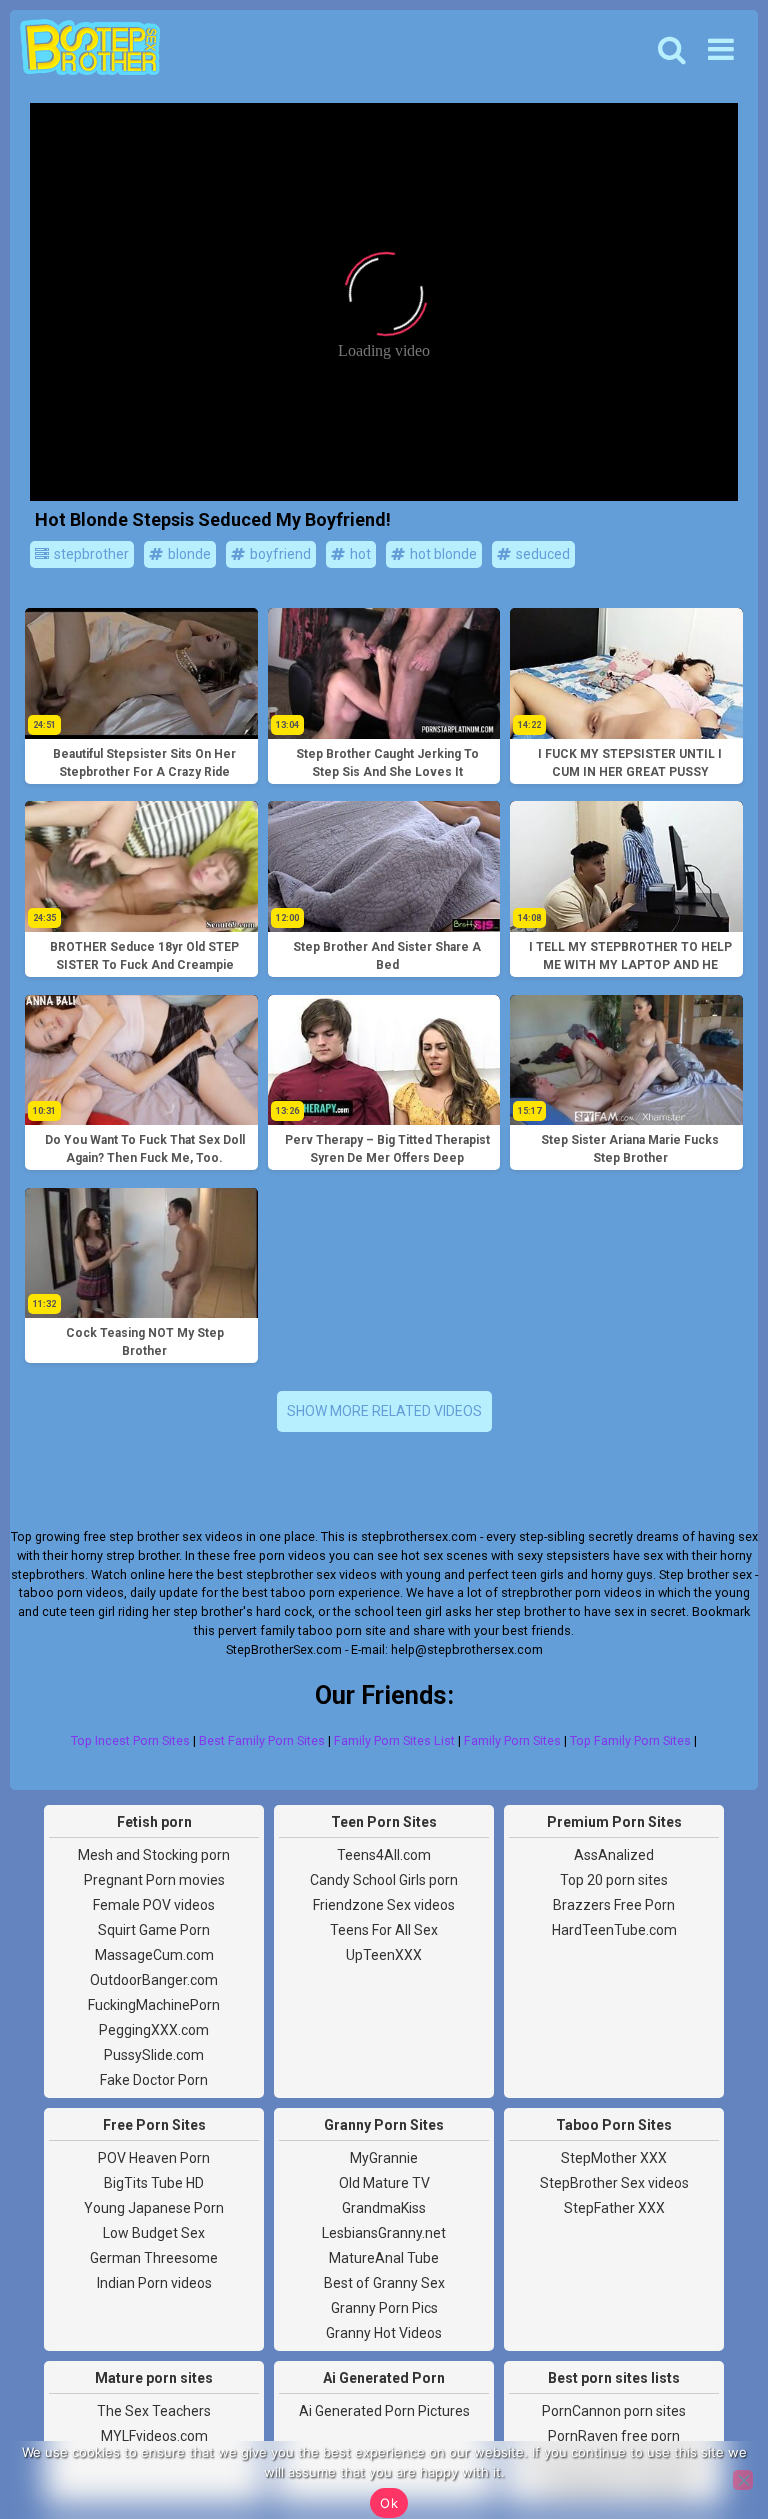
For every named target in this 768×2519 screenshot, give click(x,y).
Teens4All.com (384, 1855)
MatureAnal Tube (384, 2258)
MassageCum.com (154, 1955)
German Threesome (154, 2258)
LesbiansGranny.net (384, 2233)
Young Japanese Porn (154, 2208)
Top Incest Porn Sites (130, 1740)
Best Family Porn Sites (262, 1740)
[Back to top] (708, 2429)
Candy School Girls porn (384, 1880)
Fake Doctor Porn (154, 2080)
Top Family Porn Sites (630, 1740)
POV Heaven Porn (154, 2158)
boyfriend (279, 554)
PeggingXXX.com (154, 2030)
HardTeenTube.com (614, 1930)
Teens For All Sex (384, 1930)
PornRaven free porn (614, 2436)
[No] (743, 2480)
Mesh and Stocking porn (154, 1855)
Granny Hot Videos (384, 2333)
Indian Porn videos (154, 2283)
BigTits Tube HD (154, 2183)
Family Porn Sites (512, 1740)
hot (359, 554)
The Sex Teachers (154, 2411)
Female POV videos (154, 1905)
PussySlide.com (154, 2055)
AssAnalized (614, 1855)
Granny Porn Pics (384, 2308)
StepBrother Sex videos (614, 2183)
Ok (389, 2503)
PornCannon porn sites (614, 2411)
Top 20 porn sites (614, 1880)
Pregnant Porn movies (154, 1880)
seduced (541, 554)
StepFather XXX (614, 2208)
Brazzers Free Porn (614, 1905)
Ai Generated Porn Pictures (384, 2411)
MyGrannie (384, 2158)
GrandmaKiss (384, 2208)
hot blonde (442, 554)
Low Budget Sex (154, 2233)
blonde (188, 554)
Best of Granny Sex (384, 2283)
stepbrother (90, 554)
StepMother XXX (614, 2158)
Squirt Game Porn (154, 1930)
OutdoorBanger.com (154, 1980)
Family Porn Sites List (394, 1740)
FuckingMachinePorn (154, 2005)
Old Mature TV (384, 2183)
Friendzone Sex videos (384, 1905)
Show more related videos (384, 1411)
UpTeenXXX (384, 1955)
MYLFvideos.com (154, 2436)
